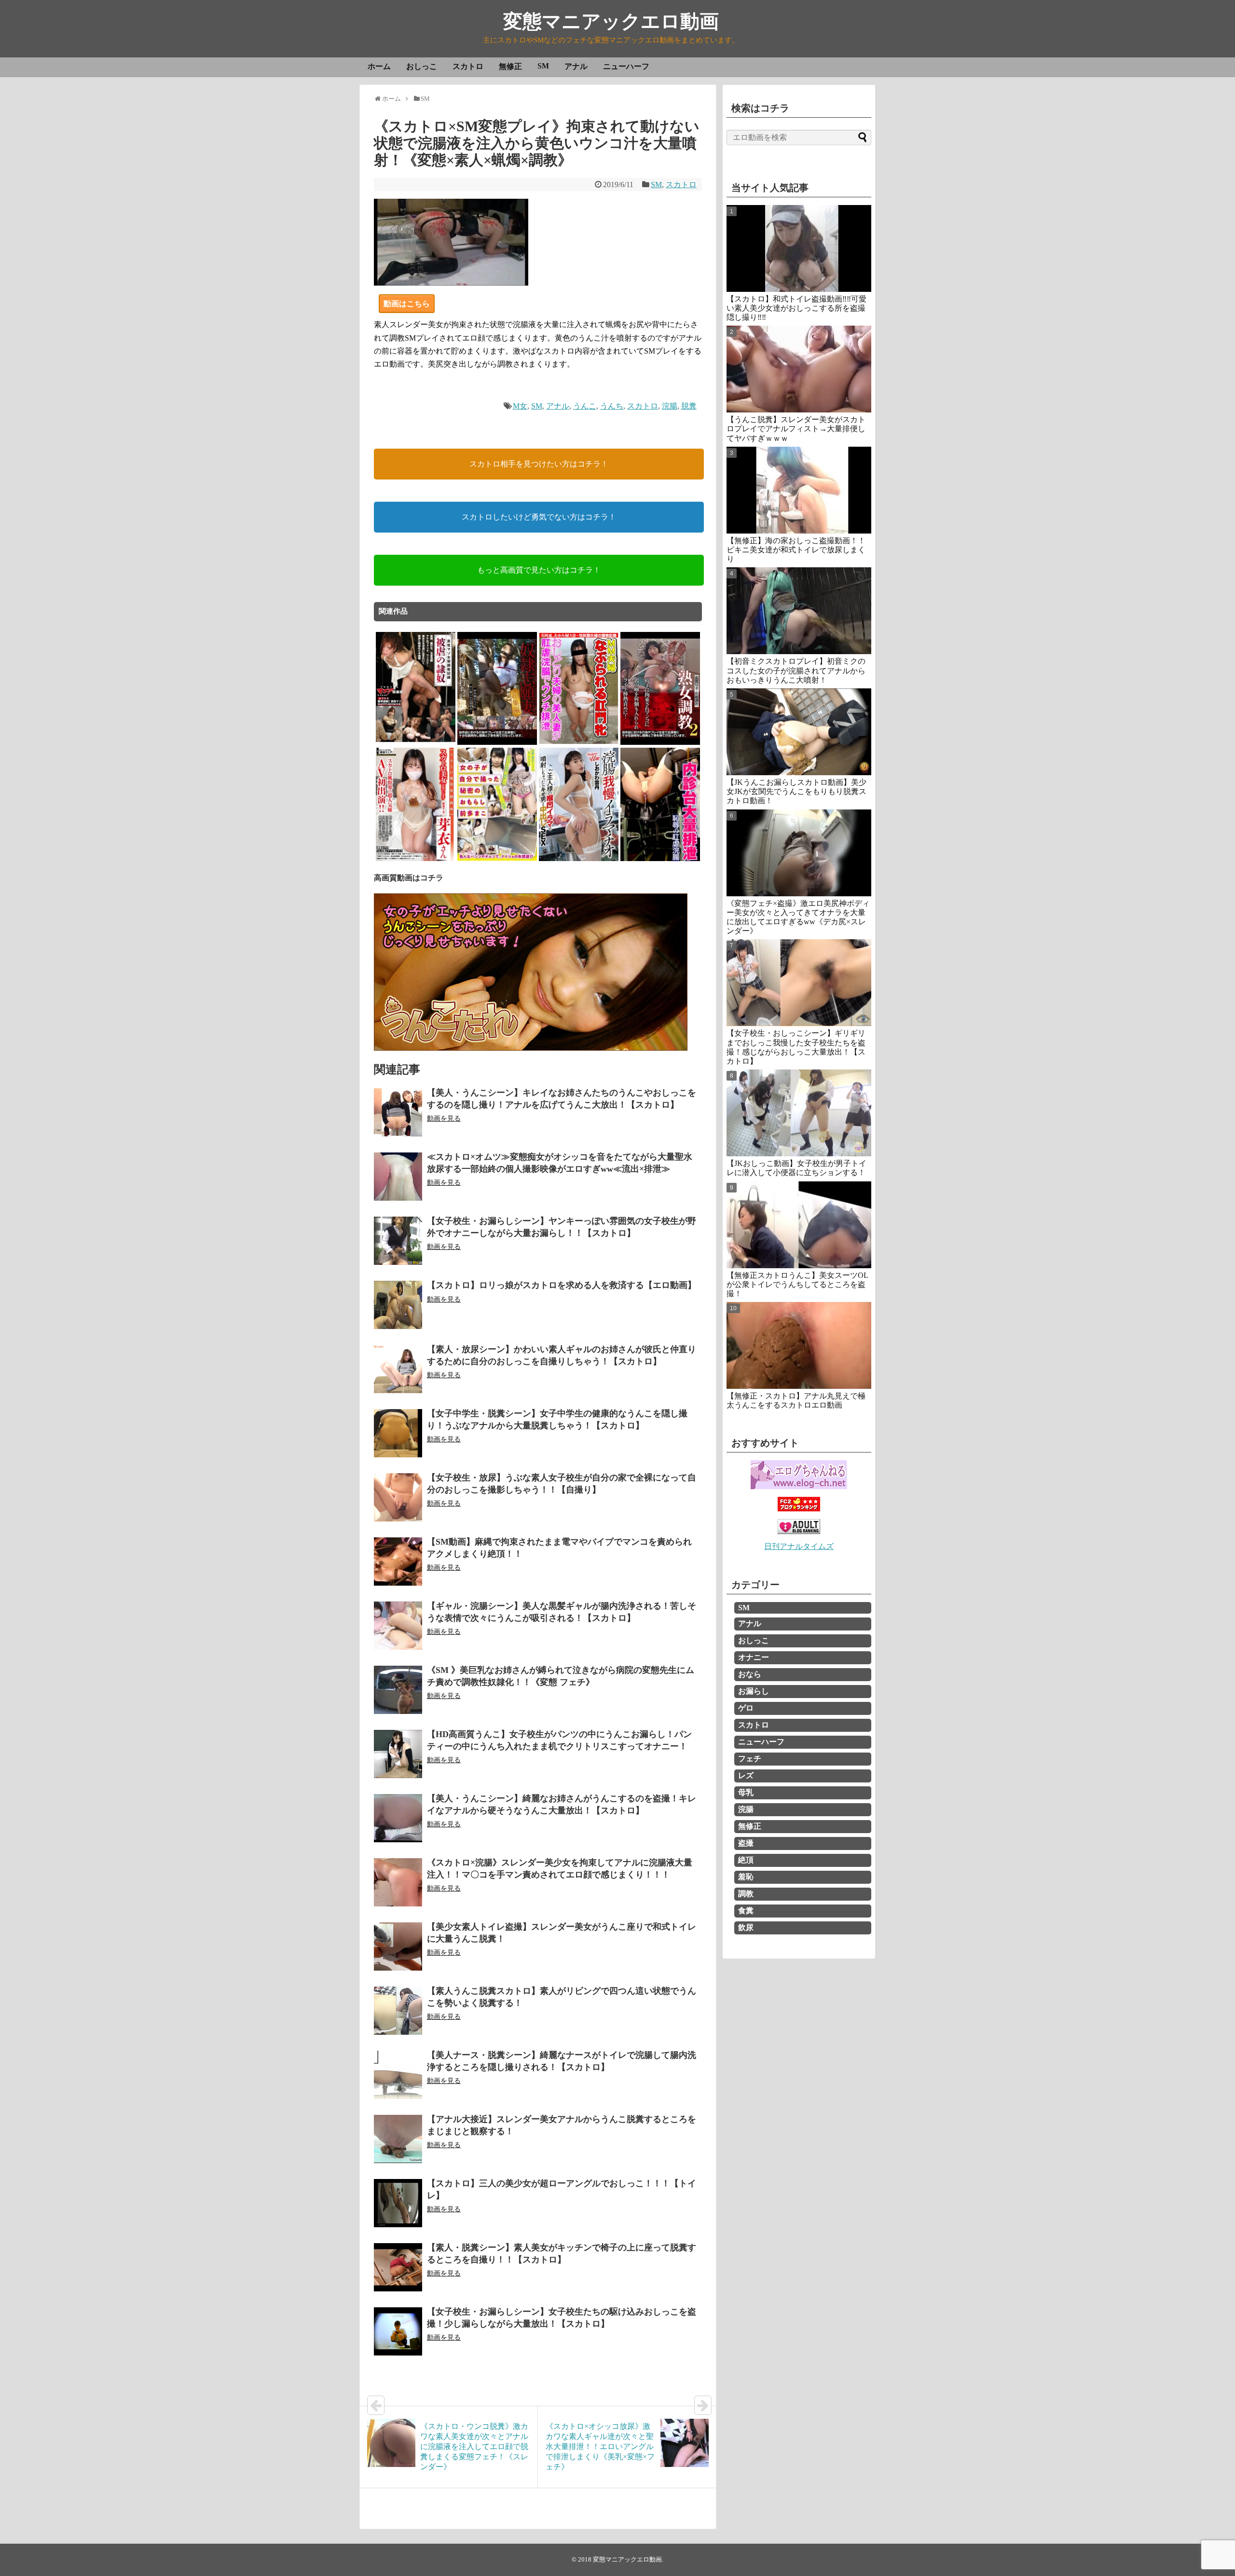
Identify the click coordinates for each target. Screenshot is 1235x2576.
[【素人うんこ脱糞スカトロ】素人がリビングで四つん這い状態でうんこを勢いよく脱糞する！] (398, 2011)
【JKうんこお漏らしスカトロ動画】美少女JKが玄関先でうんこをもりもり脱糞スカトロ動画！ (796, 791)
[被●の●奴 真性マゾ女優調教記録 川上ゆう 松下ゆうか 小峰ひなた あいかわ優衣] (416, 743)
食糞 (746, 1911)
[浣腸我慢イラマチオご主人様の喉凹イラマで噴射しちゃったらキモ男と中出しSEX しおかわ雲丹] (579, 859)
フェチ (750, 1759)
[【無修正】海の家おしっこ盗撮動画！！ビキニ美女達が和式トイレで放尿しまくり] (799, 490)
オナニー (754, 1657)
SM (543, 66)
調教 (746, 1894)
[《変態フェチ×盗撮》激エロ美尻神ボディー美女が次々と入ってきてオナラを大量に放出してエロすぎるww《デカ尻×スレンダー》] (799, 853)
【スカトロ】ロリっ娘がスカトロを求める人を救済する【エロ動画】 (562, 1285)
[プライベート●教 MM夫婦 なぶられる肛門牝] (579, 743)
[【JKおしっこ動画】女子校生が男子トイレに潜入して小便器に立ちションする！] (799, 1113)
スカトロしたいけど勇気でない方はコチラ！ (539, 517)
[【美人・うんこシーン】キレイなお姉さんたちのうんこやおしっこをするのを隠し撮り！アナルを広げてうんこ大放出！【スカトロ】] (398, 1112)
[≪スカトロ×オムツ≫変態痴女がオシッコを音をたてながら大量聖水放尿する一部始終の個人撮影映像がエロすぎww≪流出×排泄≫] (398, 1177)
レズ (746, 1775)
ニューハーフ (626, 66)
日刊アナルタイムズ (799, 1546)
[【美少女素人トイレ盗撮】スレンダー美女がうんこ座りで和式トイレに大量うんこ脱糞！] (398, 1946)
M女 (520, 406)
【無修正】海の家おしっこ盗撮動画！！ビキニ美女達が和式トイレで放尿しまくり (796, 550)
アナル (576, 66)
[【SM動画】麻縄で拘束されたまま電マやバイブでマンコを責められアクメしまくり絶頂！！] (398, 1562)
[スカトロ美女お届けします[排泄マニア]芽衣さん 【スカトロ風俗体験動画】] (416, 859)
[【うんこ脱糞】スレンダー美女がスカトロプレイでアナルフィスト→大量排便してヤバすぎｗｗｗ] (799, 369)
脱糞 (689, 406)
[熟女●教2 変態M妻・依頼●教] (660, 743)
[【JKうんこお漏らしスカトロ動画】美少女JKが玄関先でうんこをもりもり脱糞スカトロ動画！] (799, 732)
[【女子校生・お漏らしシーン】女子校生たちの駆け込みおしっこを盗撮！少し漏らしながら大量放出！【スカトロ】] (398, 2331)
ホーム (379, 66)
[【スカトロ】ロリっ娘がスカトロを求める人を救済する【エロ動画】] (398, 1305)
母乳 (746, 1792)
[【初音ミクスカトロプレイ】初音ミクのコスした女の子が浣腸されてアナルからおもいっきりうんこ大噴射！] (799, 611)
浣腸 (670, 406)
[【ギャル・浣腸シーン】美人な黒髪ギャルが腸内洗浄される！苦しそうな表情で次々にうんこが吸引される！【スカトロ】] (398, 1626)
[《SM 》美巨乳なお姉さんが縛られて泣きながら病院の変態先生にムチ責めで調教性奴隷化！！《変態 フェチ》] (398, 1690)
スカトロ (468, 66)
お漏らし (754, 1691)
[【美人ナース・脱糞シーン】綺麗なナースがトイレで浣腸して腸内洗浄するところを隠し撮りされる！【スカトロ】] (398, 2075)
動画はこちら (407, 304)
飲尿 (746, 1927)
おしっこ (422, 66)
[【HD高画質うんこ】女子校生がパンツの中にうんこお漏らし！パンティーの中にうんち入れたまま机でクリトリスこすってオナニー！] (398, 1754)
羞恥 (746, 1877)
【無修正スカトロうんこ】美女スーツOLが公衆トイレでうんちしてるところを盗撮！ (797, 1284)
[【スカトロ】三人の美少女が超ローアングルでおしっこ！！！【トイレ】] (398, 2203)
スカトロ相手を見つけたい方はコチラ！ (539, 464)
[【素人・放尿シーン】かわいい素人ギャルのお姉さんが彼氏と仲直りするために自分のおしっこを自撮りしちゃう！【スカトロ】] (398, 1369)
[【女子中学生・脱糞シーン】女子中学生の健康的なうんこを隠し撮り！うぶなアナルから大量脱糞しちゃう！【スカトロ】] (398, 1433)
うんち (612, 406)
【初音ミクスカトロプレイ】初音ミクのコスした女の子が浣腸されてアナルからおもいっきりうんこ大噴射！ (796, 670)
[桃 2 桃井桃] (660, 859)
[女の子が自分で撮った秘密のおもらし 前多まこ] (497, 859)
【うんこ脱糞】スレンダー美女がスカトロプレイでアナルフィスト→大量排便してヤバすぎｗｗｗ (796, 429)
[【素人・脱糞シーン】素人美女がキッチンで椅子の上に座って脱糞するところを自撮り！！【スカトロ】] (398, 2267)
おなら (750, 1674)
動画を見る (444, 1118)
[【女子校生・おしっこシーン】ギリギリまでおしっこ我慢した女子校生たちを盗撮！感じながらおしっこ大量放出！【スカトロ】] (799, 983)
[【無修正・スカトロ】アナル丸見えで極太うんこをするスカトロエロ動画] (799, 1345)
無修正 (510, 66)
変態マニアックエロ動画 (611, 21)
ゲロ (746, 1708)
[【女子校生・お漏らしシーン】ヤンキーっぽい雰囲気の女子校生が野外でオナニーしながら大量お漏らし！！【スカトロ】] (398, 1241)
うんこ (585, 406)
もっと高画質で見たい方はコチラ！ (539, 570)
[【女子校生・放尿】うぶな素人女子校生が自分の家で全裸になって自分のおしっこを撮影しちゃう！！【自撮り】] (398, 1497)
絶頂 (746, 1860)
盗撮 (746, 1843)
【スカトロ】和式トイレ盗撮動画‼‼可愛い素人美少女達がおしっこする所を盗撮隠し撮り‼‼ (796, 308)
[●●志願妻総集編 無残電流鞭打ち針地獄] (497, 743)
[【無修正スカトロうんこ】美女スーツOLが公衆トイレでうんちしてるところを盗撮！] (799, 1225)
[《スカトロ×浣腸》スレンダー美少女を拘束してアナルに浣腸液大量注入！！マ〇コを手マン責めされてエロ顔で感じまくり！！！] (398, 1882)
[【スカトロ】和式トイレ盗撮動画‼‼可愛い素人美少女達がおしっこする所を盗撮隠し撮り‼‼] (799, 248)
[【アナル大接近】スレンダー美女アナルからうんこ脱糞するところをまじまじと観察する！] (398, 2139)
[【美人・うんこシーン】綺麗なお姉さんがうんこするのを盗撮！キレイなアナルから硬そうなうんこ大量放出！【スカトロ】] (398, 1818)
